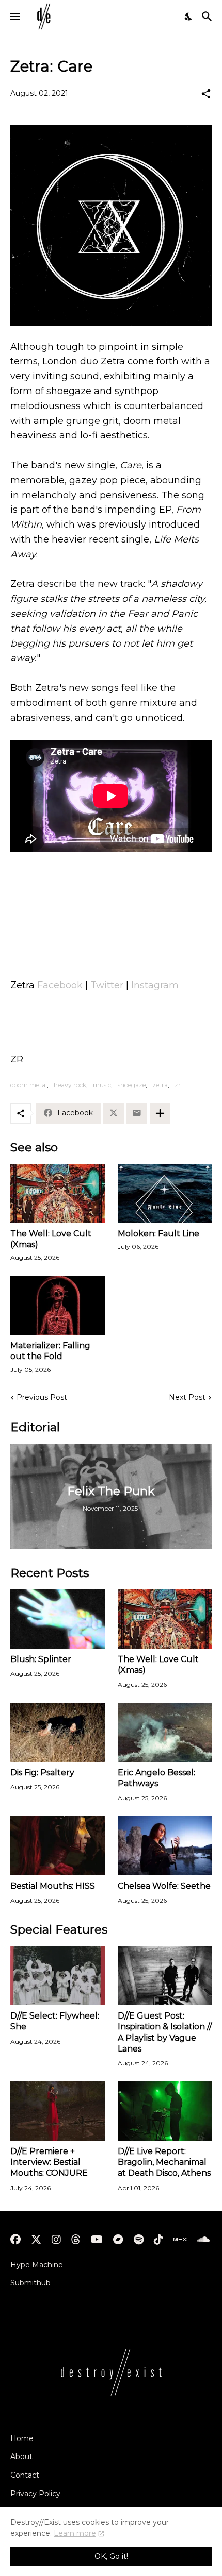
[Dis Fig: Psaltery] (58, 1732)
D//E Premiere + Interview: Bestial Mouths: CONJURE (49, 2162)
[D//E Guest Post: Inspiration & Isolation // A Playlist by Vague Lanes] (165, 1976)
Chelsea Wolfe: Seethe (164, 1886)
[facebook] (15, 2240)
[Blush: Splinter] (58, 1619)
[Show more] (160, 1113)
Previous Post (42, 1397)
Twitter (107, 985)
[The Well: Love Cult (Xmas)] (58, 1193)
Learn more (75, 2533)
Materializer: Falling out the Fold (50, 1351)
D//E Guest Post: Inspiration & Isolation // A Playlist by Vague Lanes (165, 2032)
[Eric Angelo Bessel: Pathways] (165, 1732)
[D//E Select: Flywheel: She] (58, 1976)
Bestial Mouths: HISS (53, 1886)
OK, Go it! (111, 2556)
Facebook (60, 985)
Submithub (30, 2283)
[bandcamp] (118, 2240)
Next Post (187, 1397)
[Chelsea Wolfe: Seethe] (165, 1846)
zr (178, 1085)
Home (22, 2438)
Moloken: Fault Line (158, 1234)
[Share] (206, 94)
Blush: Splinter (41, 1659)
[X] (114, 1113)
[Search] (208, 16)
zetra (160, 1085)
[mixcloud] (180, 2240)
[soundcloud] (203, 2240)
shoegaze (132, 1085)
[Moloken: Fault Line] (165, 1193)
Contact (25, 2475)
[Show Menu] (14, 16)
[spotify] (139, 2240)
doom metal (29, 1085)
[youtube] (97, 2240)
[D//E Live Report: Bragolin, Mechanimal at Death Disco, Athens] (165, 2111)
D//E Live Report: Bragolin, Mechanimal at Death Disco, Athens (164, 2162)
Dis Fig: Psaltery (42, 1773)
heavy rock (70, 1085)
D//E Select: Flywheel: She (55, 2021)
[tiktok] (158, 2240)
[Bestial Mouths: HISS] (58, 1846)
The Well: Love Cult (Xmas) (51, 1239)
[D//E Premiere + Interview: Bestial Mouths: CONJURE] (58, 2111)
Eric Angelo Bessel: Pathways (156, 1778)
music (102, 1085)
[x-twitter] (36, 2240)
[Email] (137, 1113)
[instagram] (56, 2240)
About (21, 2456)
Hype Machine (37, 2265)
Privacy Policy (35, 2494)
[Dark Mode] (189, 16)
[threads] (76, 2240)
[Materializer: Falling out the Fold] (58, 1305)
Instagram (155, 985)
